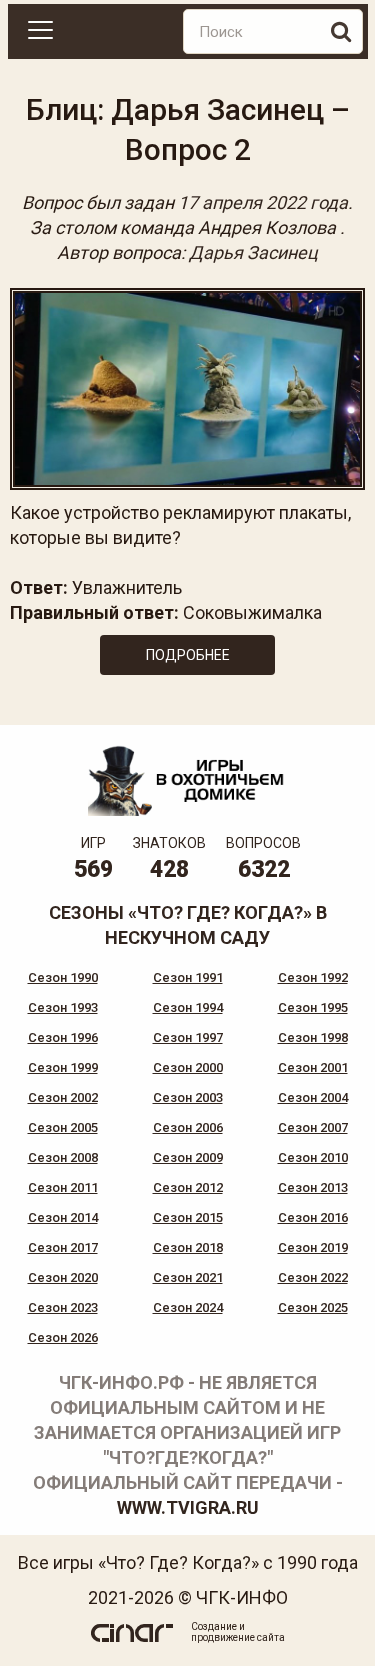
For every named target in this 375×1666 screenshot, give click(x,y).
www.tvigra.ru (188, 1507)
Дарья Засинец (253, 252)
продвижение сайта (238, 1637)
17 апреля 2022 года (263, 202)
